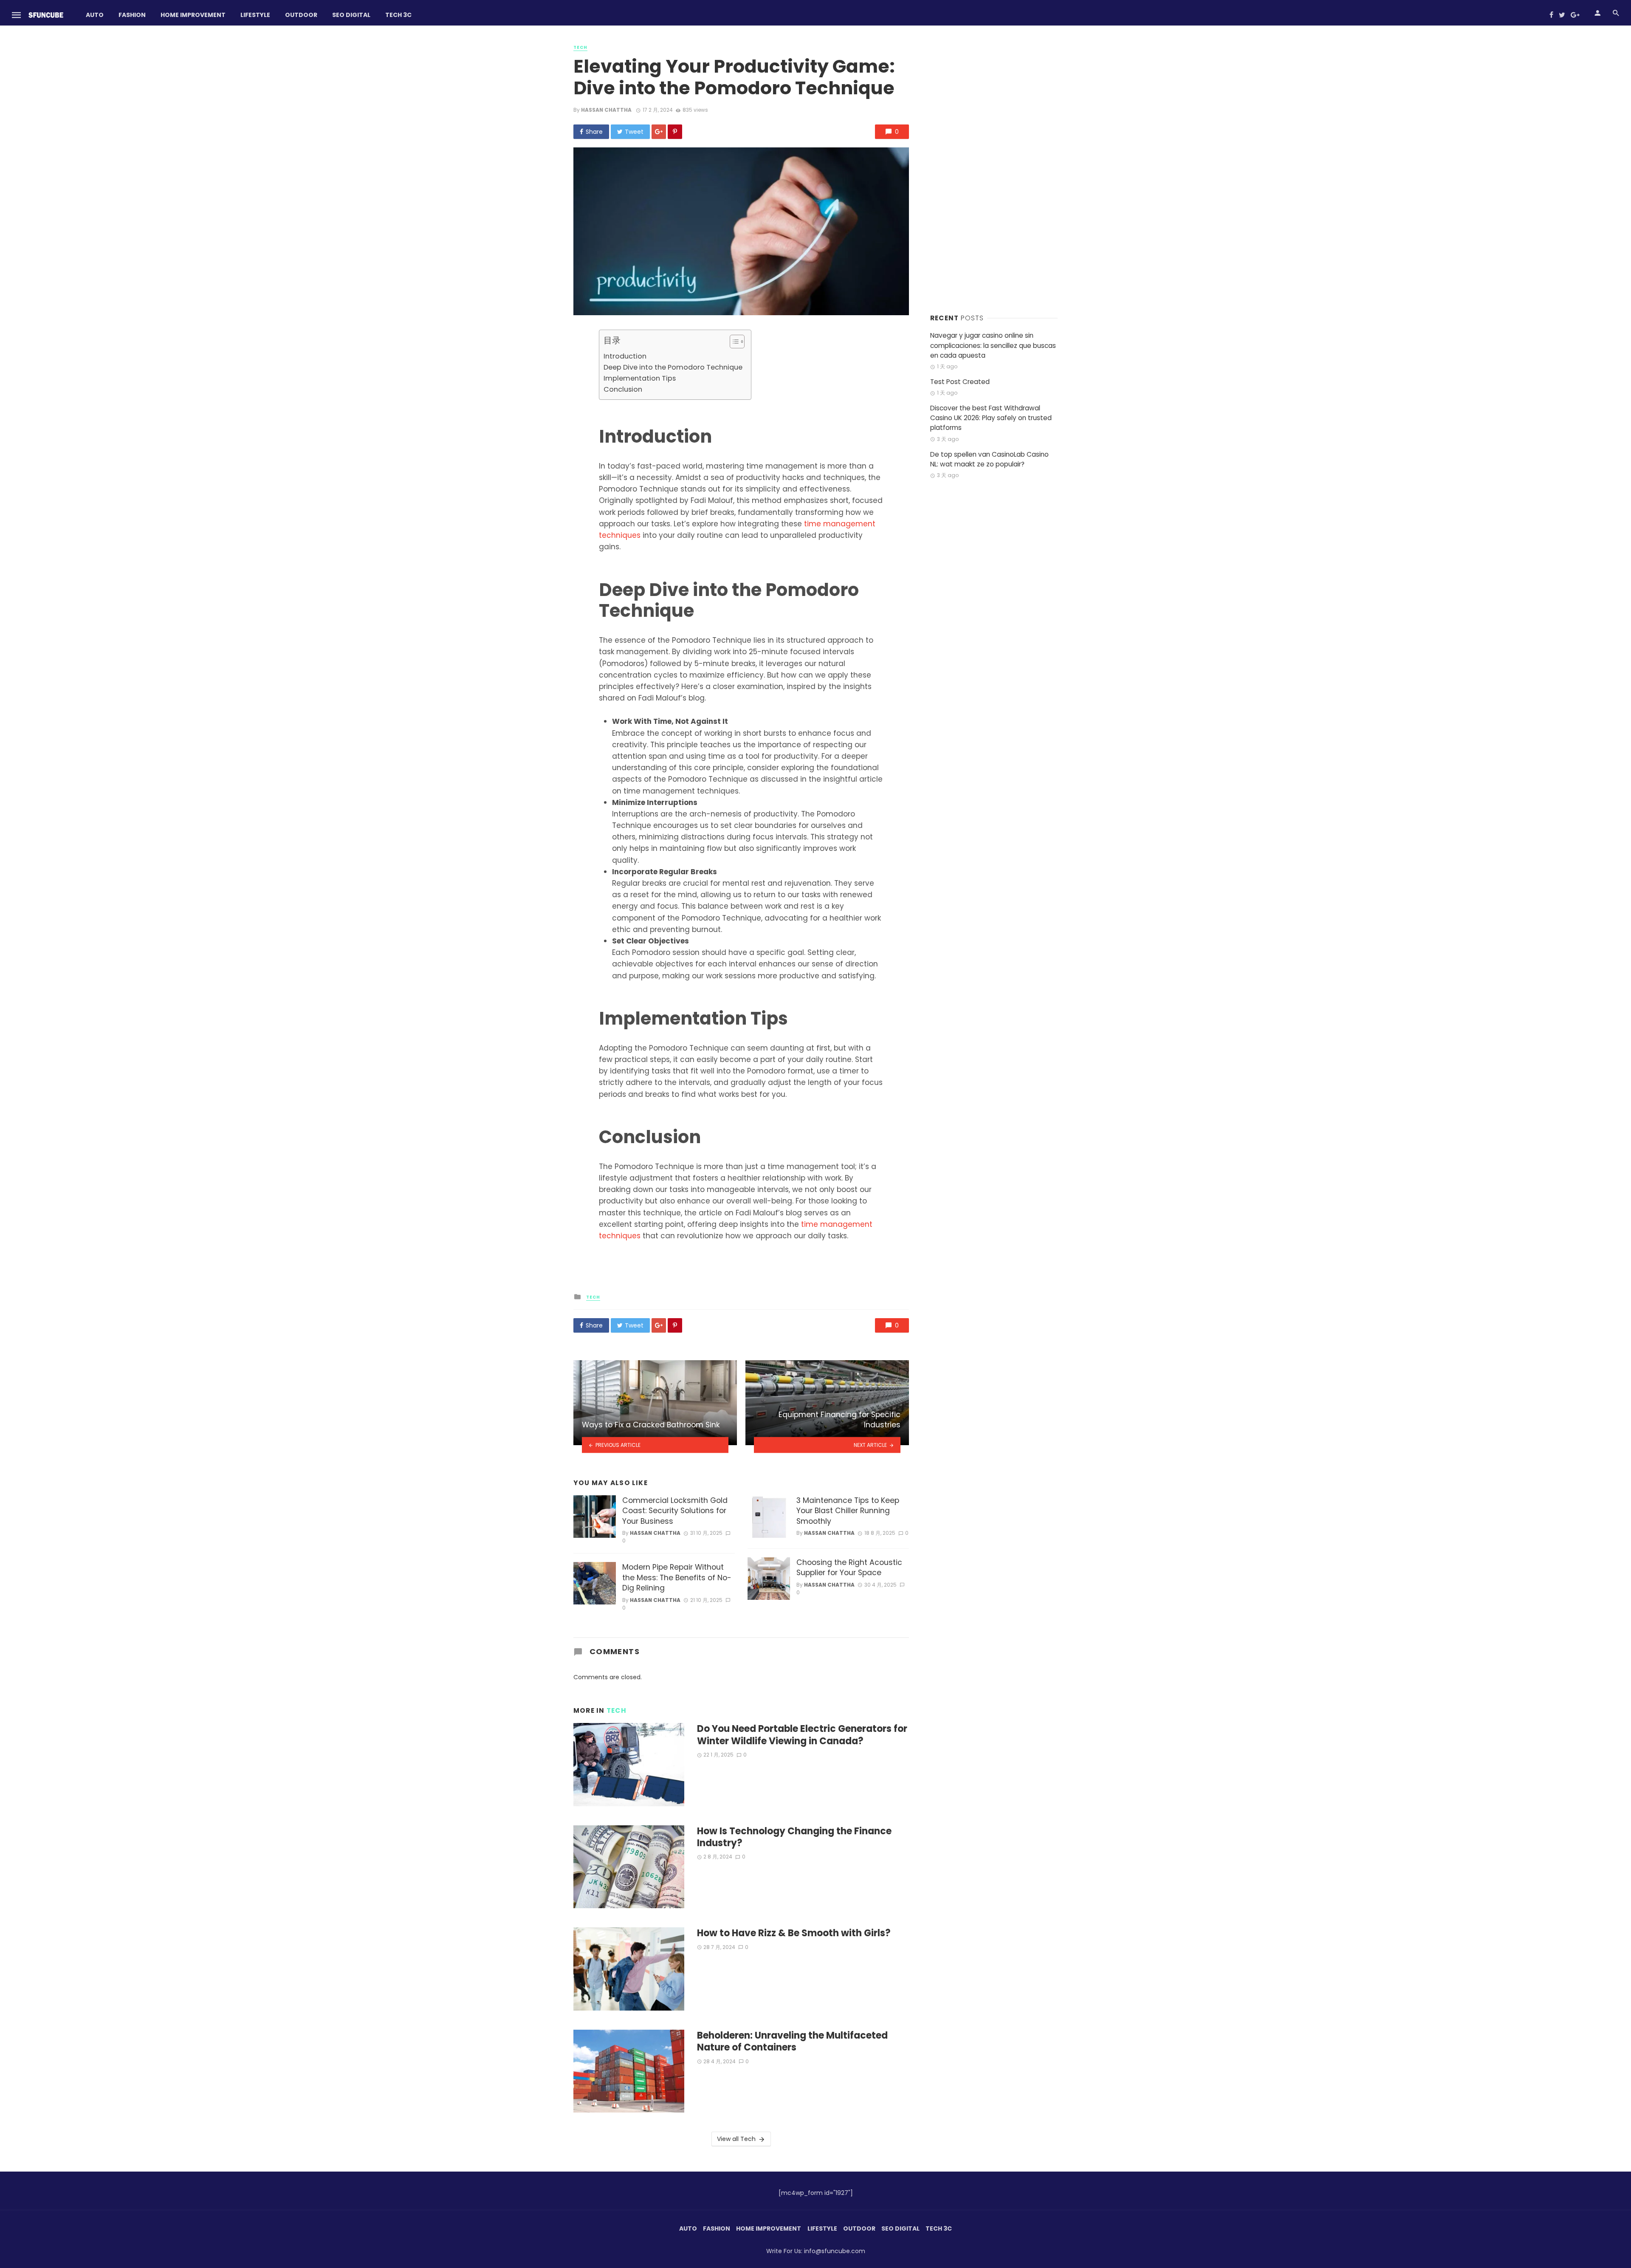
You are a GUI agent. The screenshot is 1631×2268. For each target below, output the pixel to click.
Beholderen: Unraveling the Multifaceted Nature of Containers (792, 2042)
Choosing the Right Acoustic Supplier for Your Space (849, 1568)
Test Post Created (960, 382)
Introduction (625, 356)
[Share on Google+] (659, 132)
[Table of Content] (737, 342)
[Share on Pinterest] (675, 132)
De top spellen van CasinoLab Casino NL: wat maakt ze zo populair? (989, 459)
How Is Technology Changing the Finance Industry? (794, 1837)
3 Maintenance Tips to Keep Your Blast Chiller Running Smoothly (848, 1511)
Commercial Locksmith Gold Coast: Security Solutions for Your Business (675, 1511)
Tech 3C (398, 15)
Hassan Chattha (606, 110)
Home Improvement (193, 15)
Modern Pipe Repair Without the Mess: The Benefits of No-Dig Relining (677, 1577)
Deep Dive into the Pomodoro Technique (673, 367)
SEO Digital (351, 15)
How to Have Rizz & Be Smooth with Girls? (794, 1933)
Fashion (132, 15)
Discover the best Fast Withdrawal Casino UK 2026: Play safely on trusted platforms (991, 418)
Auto (95, 15)
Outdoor (301, 15)
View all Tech (736, 2139)
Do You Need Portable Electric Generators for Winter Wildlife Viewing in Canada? (802, 1735)
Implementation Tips (640, 378)
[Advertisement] (994, 170)
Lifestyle (255, 15)
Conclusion (623, 389)
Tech (580, 48)
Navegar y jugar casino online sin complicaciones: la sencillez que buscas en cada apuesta (993, 345)
